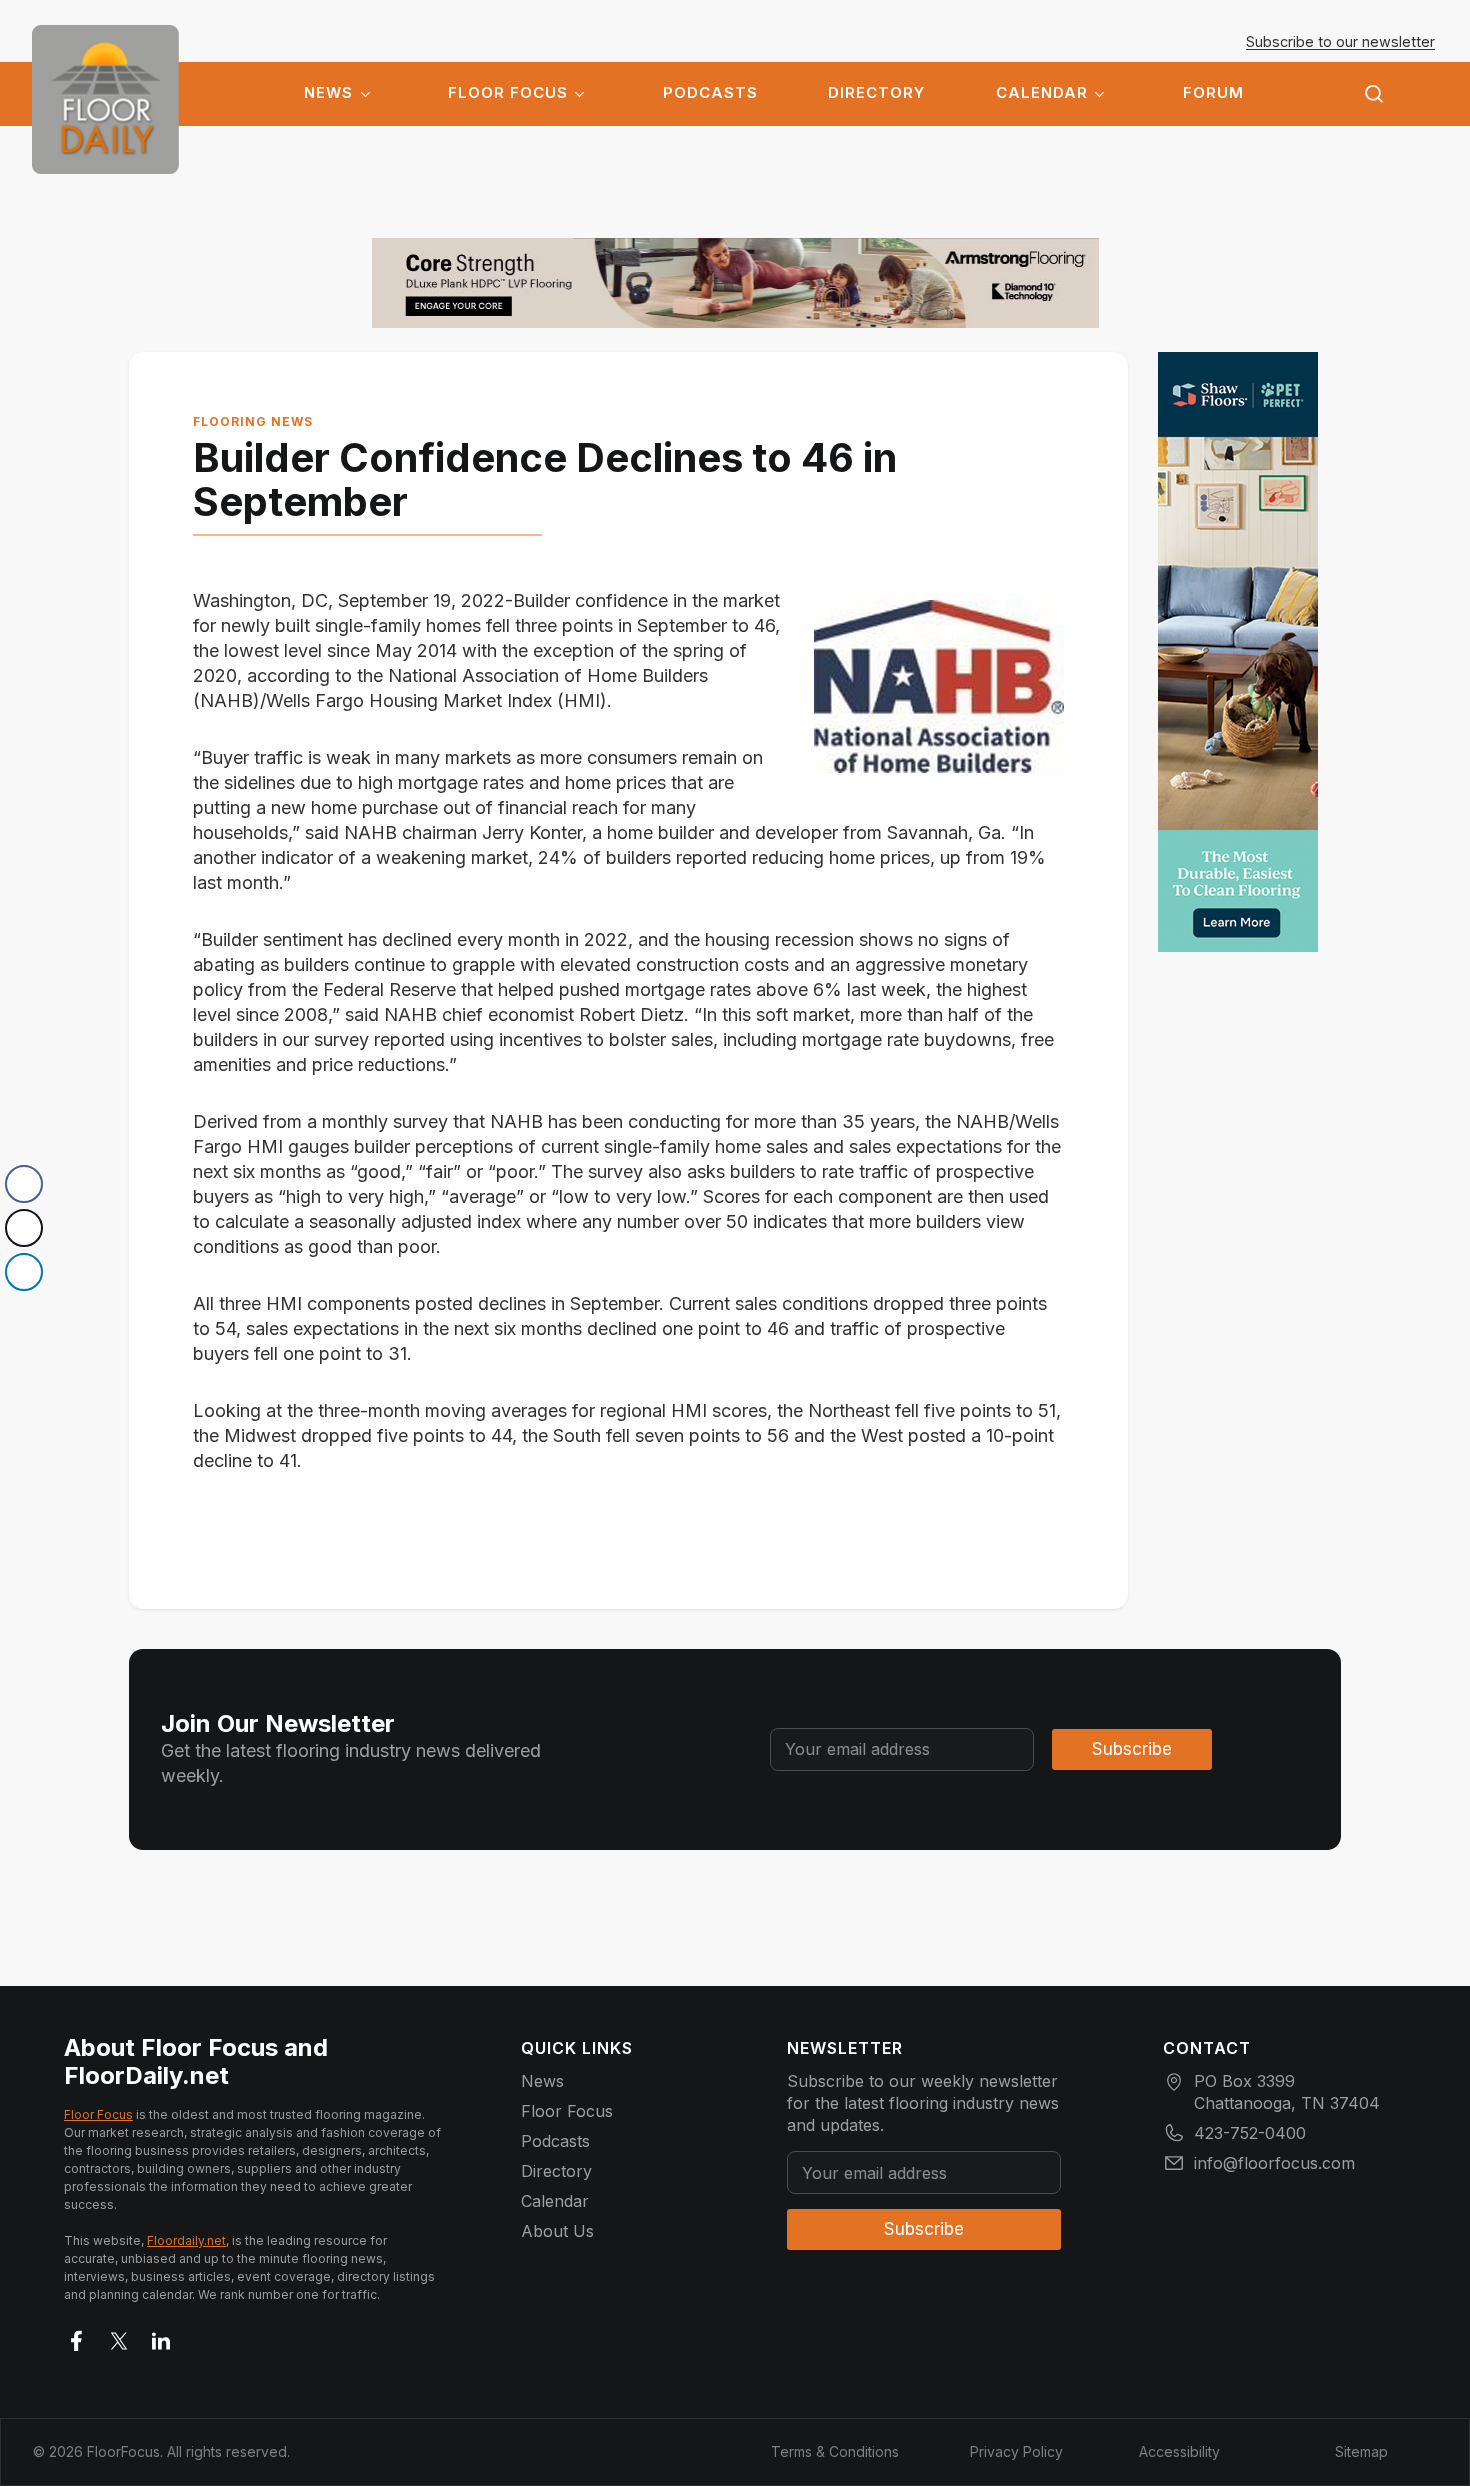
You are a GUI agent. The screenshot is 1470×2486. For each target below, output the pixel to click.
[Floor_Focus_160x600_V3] (735, 283)
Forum (1213, 93)
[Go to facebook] (77, 2337)
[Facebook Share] (24, 1184)
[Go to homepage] (105, 99)
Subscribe (1132, 1749)
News (328, 93)
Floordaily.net (186, 2240)
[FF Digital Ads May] (1238, 652)
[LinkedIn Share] (24, 1272)
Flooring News (253, 421)
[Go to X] (119, 2337)
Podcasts (710, 93)
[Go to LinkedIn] (161, 2337)
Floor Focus (508, 93)
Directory (876, 93)
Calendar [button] (1042, 93)
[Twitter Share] (24, 1228)
